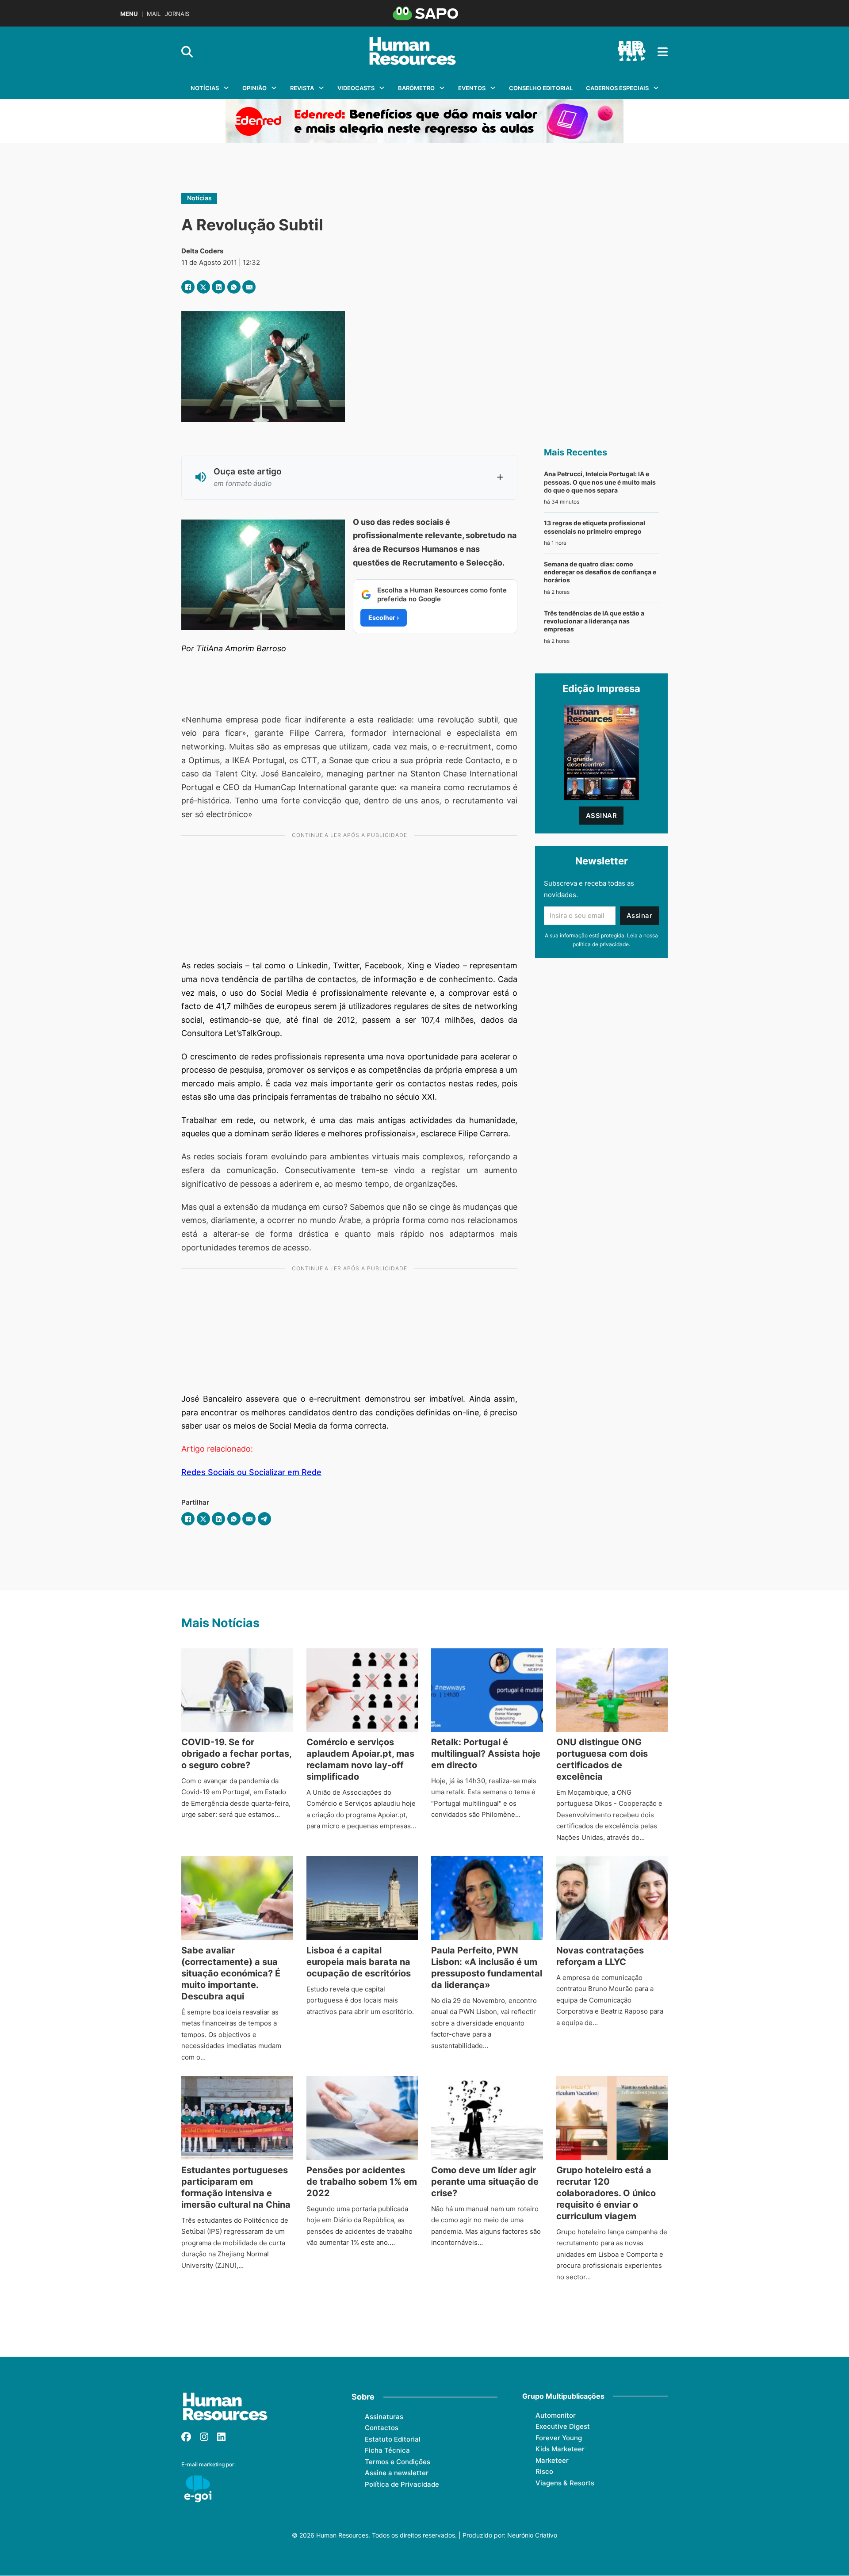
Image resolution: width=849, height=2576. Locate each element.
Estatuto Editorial (393, 2439)
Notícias (205, 88)
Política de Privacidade (402, 2484)
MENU (129, 14)
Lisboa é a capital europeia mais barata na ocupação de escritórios (359, 1962)
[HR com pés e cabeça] (631, 52)
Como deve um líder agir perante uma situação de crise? (485, 2182)
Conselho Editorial (541, 88)
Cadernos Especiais (617, 88)
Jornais (177, 14)
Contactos (382, 2428)
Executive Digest (563, 2426)
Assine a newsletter (397, 2473)
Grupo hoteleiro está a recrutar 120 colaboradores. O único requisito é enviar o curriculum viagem (606, 2193)
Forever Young (559, 2438)
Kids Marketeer (560, 2449)
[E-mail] (249, 287)
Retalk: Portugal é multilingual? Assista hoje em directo (486, 1754)
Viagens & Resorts (565, 2483)
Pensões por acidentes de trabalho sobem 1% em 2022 (362, 2182)
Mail (154, 14)
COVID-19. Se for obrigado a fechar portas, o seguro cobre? (236, 1754)
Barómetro (416, 88)
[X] (203, 287)
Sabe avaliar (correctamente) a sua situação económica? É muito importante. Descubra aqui (231, 1973)
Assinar (602, 816)
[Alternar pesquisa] (187, 52)
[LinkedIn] (218, 287)
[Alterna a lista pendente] (226, 88)
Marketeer (552, 2460)
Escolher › (384, 617)
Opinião (254, 88)
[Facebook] (188, 287)
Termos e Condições (398, 2462)
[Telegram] (264, 1519)
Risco (544, 2471)
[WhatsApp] (234, 287)
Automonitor (556, 2415)
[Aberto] (663, 52)
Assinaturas (384, 2417)
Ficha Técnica (387, 2450)
